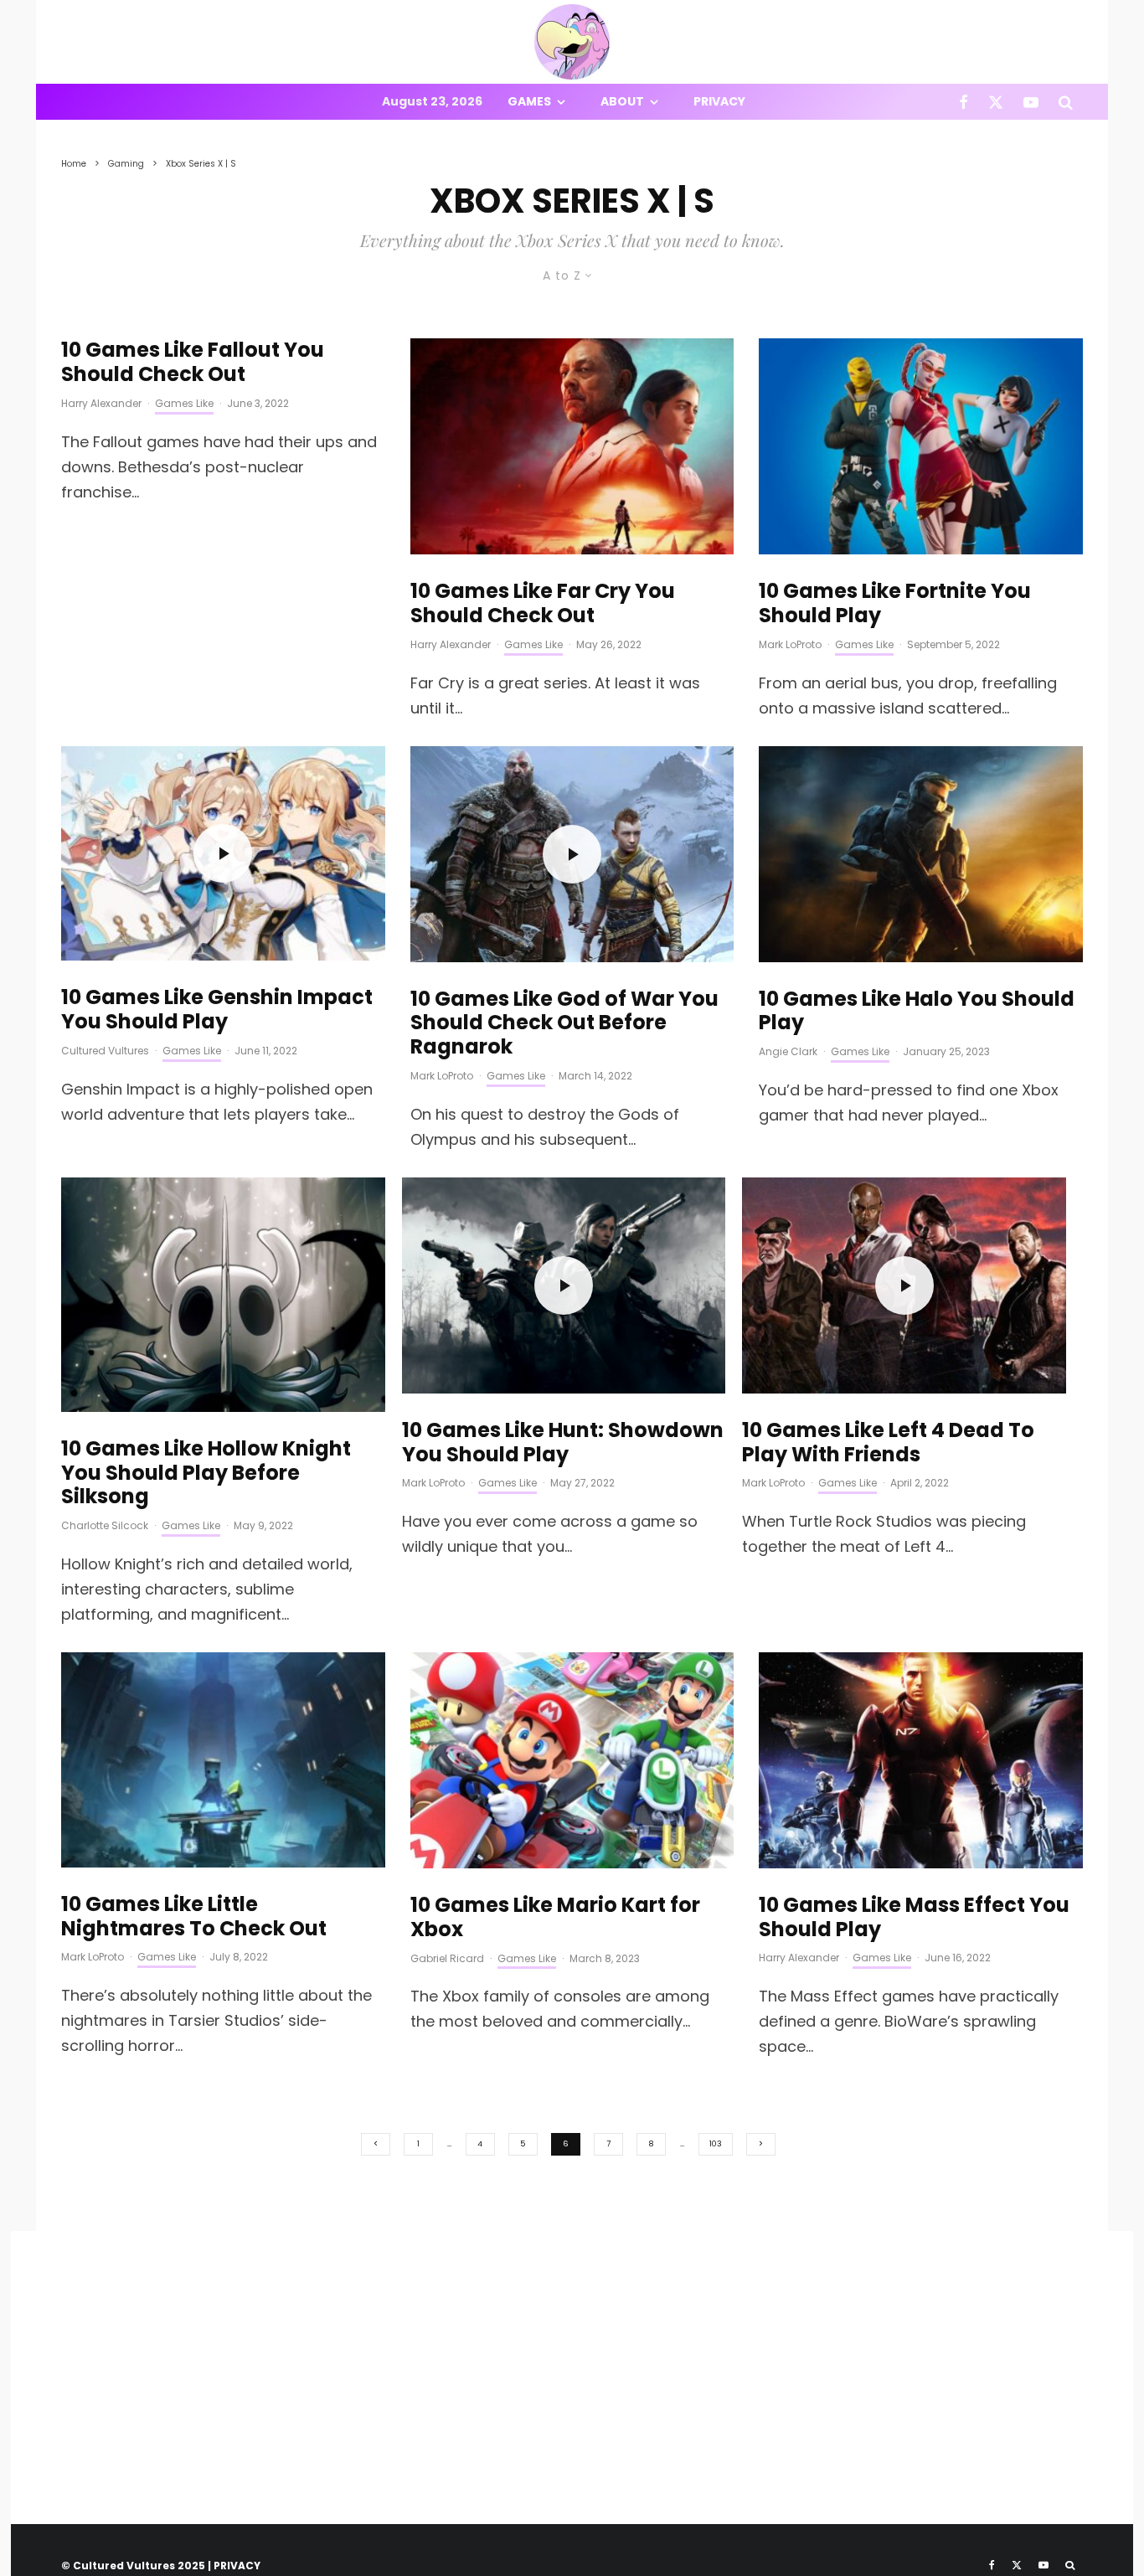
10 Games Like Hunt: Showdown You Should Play (563, 1443)
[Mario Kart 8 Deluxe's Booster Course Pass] (572, 1760)
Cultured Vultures (105, 1051)
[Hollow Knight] (223, 1295)
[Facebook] (964, 102)
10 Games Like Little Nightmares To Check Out (194, 1917)
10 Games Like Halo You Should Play (917, 1012)
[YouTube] (1031, 102)
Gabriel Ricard (447, 1958)
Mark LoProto (790, 644)
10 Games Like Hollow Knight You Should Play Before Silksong (206, 1473)
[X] (996, 102)
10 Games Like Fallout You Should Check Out (193, 363)
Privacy (719, 101)
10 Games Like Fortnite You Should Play (895, 604)
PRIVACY (237, 2566)
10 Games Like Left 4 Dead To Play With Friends (888, 1443)
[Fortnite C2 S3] (921, 446)
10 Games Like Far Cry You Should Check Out (543, 604)
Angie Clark (788, 1051)
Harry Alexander (101, 403)
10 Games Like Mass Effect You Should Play (914, 1918)
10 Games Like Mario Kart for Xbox (555, 1918)
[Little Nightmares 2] (223, 1760)
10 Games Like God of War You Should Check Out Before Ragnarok (564, 1023)
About (622, 101)
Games (529, 101)
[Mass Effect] (921, 1760)
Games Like (184, 403)
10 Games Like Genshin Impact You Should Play (217, 1010)
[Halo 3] (921, 854)
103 (716, 2144)
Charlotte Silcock (105, 1525)
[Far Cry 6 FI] (572, 446)
